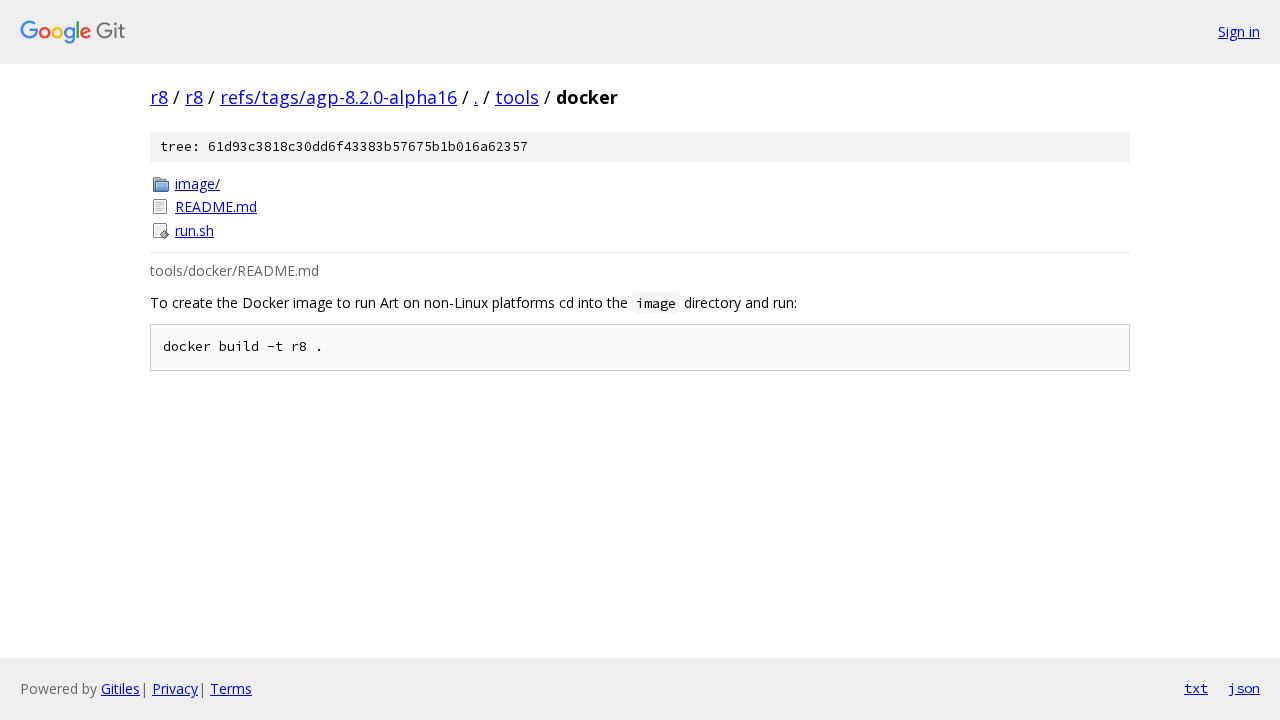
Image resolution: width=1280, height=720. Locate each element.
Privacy (175, 688)
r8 (159, 97)
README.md (216, 206)
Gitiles (120, 688)
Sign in (1239, 31)
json (1244, 688)
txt (1196, 688)
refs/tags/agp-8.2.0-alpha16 (338, 97)
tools (517, 97)
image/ (197, 183)
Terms (231, 688)
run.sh (194, 230)
